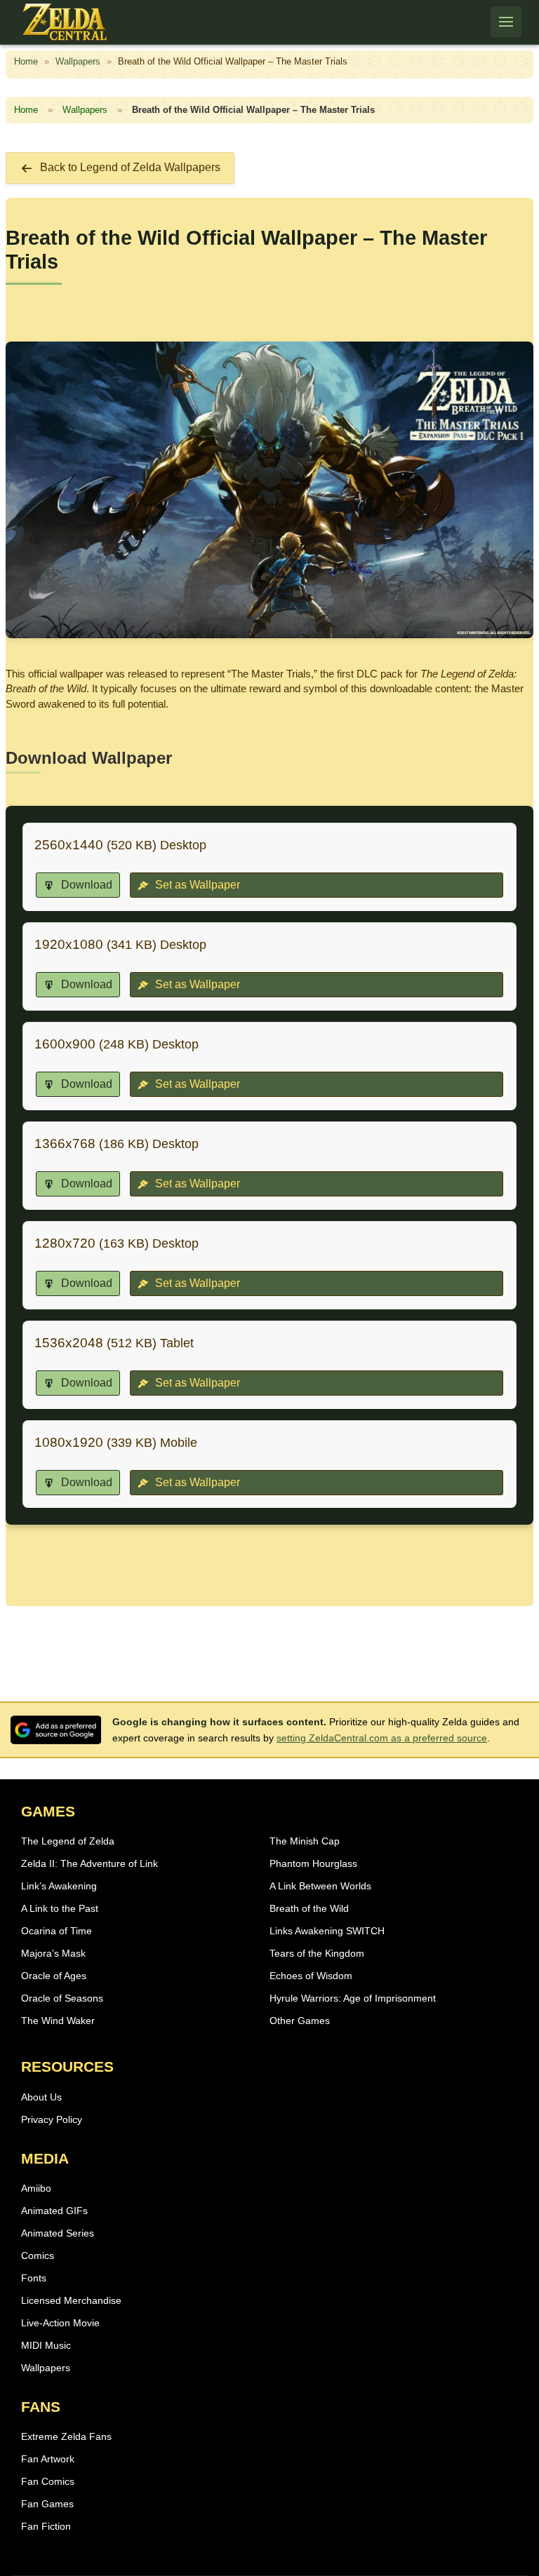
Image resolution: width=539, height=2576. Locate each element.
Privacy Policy (52, 2119)
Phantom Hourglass (313, 1863)
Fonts (34, 2278)
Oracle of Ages (54, 1976)
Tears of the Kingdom (317, 1953)
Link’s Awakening (59, 1886)
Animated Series (58, 2233)
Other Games (300, 2021)
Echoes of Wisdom (311, 1976)
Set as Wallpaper (196, 885)
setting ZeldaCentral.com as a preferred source (382, 1738)
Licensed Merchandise (71, 2300)
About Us (41, 2097)
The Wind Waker (58, 2021)
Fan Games (47, 2504)
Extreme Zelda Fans (66, 2436)
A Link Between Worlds (320, 1886)
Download (85, 885)
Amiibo (36, 2188)
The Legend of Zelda (68, 1841)
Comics (38, 2255)
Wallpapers (78, 61)
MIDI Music (46, 2345)
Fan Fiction (46, 2526)
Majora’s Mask (53, 1953)
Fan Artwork (48, 2459)
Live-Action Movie (60, 2323)
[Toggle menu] (506, 22)
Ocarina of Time (56, 1931)
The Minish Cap (305, 1841)
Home (26, 61)
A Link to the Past (60, 1908)
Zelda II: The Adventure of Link (89, 1863)
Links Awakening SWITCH (327, 1931)
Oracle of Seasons (62, 1998)
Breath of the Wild (309, 1908)
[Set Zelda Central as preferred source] (56, 1730)
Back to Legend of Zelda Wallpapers (130, 167)
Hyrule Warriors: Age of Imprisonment (353, 1998)
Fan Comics (48, 2481)
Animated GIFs (54, 2211)
